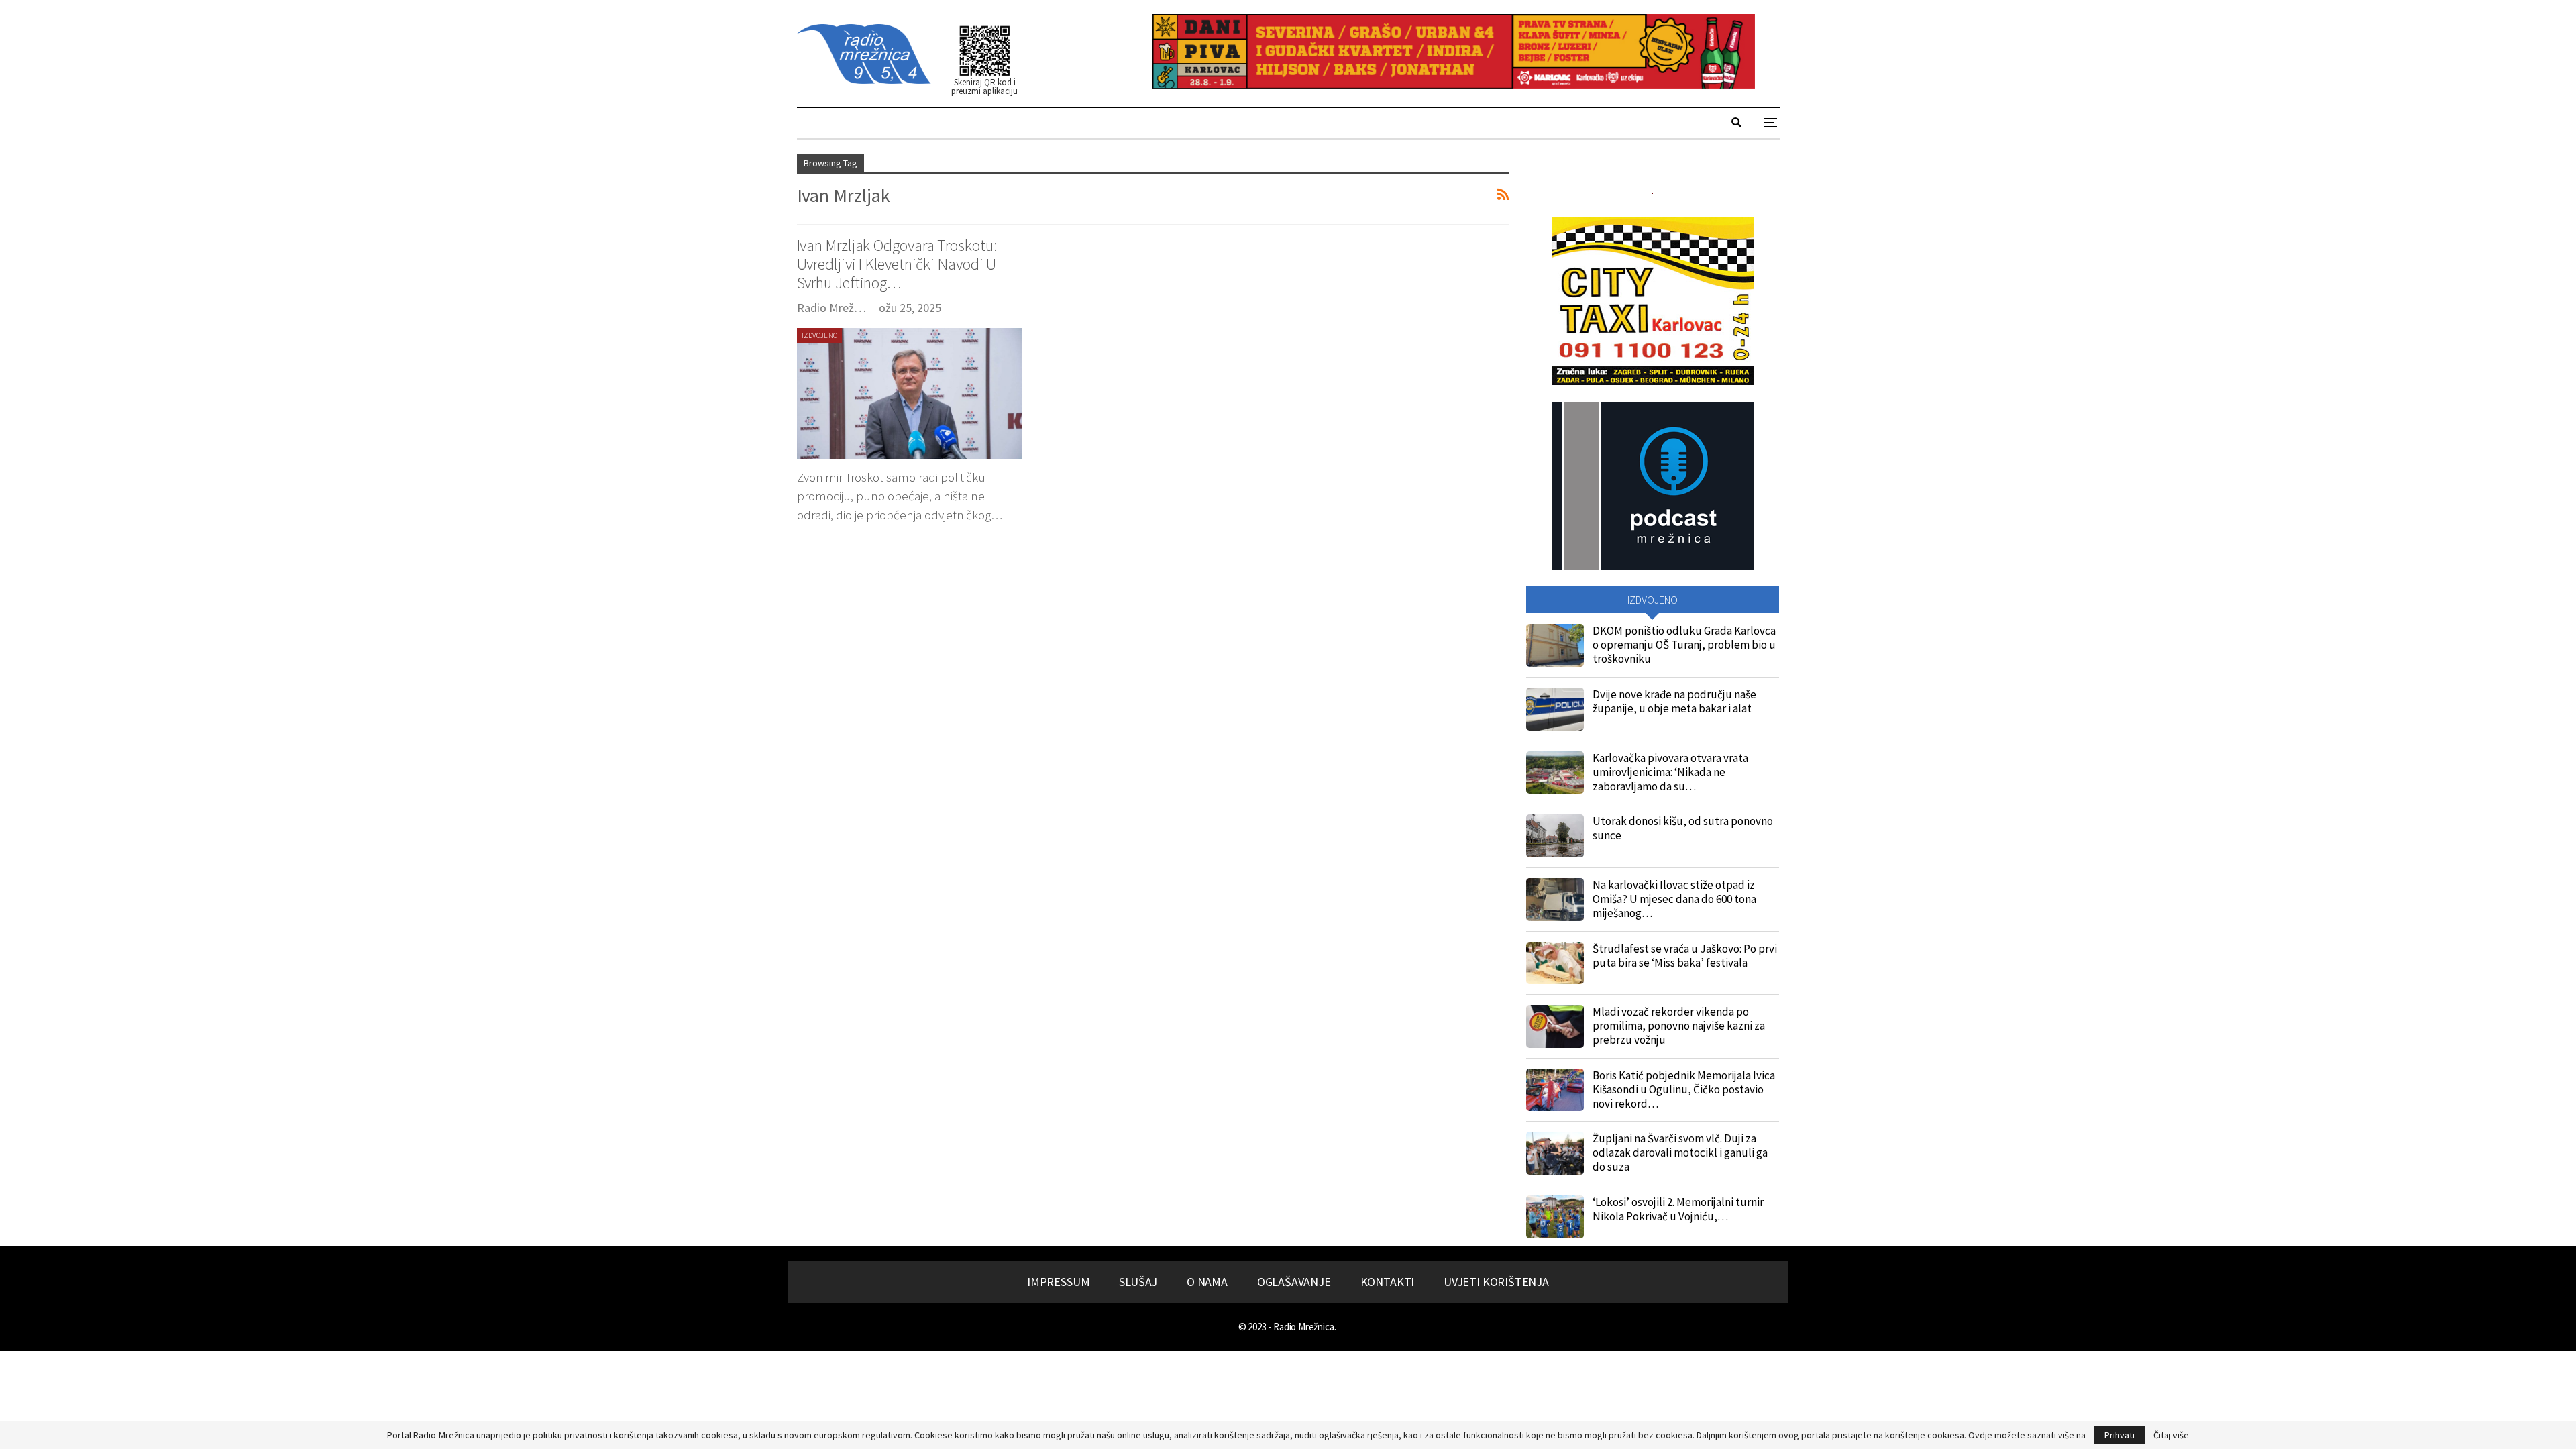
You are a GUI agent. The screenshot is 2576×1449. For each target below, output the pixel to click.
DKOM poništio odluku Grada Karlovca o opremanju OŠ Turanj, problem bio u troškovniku (1684, 645)
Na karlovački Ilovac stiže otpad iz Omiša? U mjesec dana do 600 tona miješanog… (1674, 899)
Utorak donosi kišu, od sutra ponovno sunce (1683, 828)
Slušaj (1138, 1282)
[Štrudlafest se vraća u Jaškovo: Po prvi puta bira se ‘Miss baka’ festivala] (1555, 963)
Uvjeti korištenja (1496, 1282)
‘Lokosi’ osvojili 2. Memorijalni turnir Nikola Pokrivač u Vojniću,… (1678, 1209)
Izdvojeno (820, 335)
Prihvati (2119, 1435)
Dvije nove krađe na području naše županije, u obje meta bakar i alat (1674, 701)
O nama (1207, 1282)
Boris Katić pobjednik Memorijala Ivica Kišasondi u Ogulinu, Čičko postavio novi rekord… (1684, 1089)
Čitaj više (2171, 1435)
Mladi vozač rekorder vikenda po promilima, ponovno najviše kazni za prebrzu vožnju (1679, 1026)
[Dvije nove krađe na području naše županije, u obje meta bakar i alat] (1555, 709)
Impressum (1058, 1282)
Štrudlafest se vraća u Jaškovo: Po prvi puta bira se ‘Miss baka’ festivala (1685, 956)
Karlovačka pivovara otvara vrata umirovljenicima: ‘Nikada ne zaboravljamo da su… (1670, 772)
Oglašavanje (1294, 1282)
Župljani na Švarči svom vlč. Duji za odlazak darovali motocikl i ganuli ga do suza (1680, 1152)
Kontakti (1388, 1282)
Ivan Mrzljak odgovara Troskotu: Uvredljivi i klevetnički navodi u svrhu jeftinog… (897, 264)
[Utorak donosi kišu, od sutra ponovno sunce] (1555, 836)
